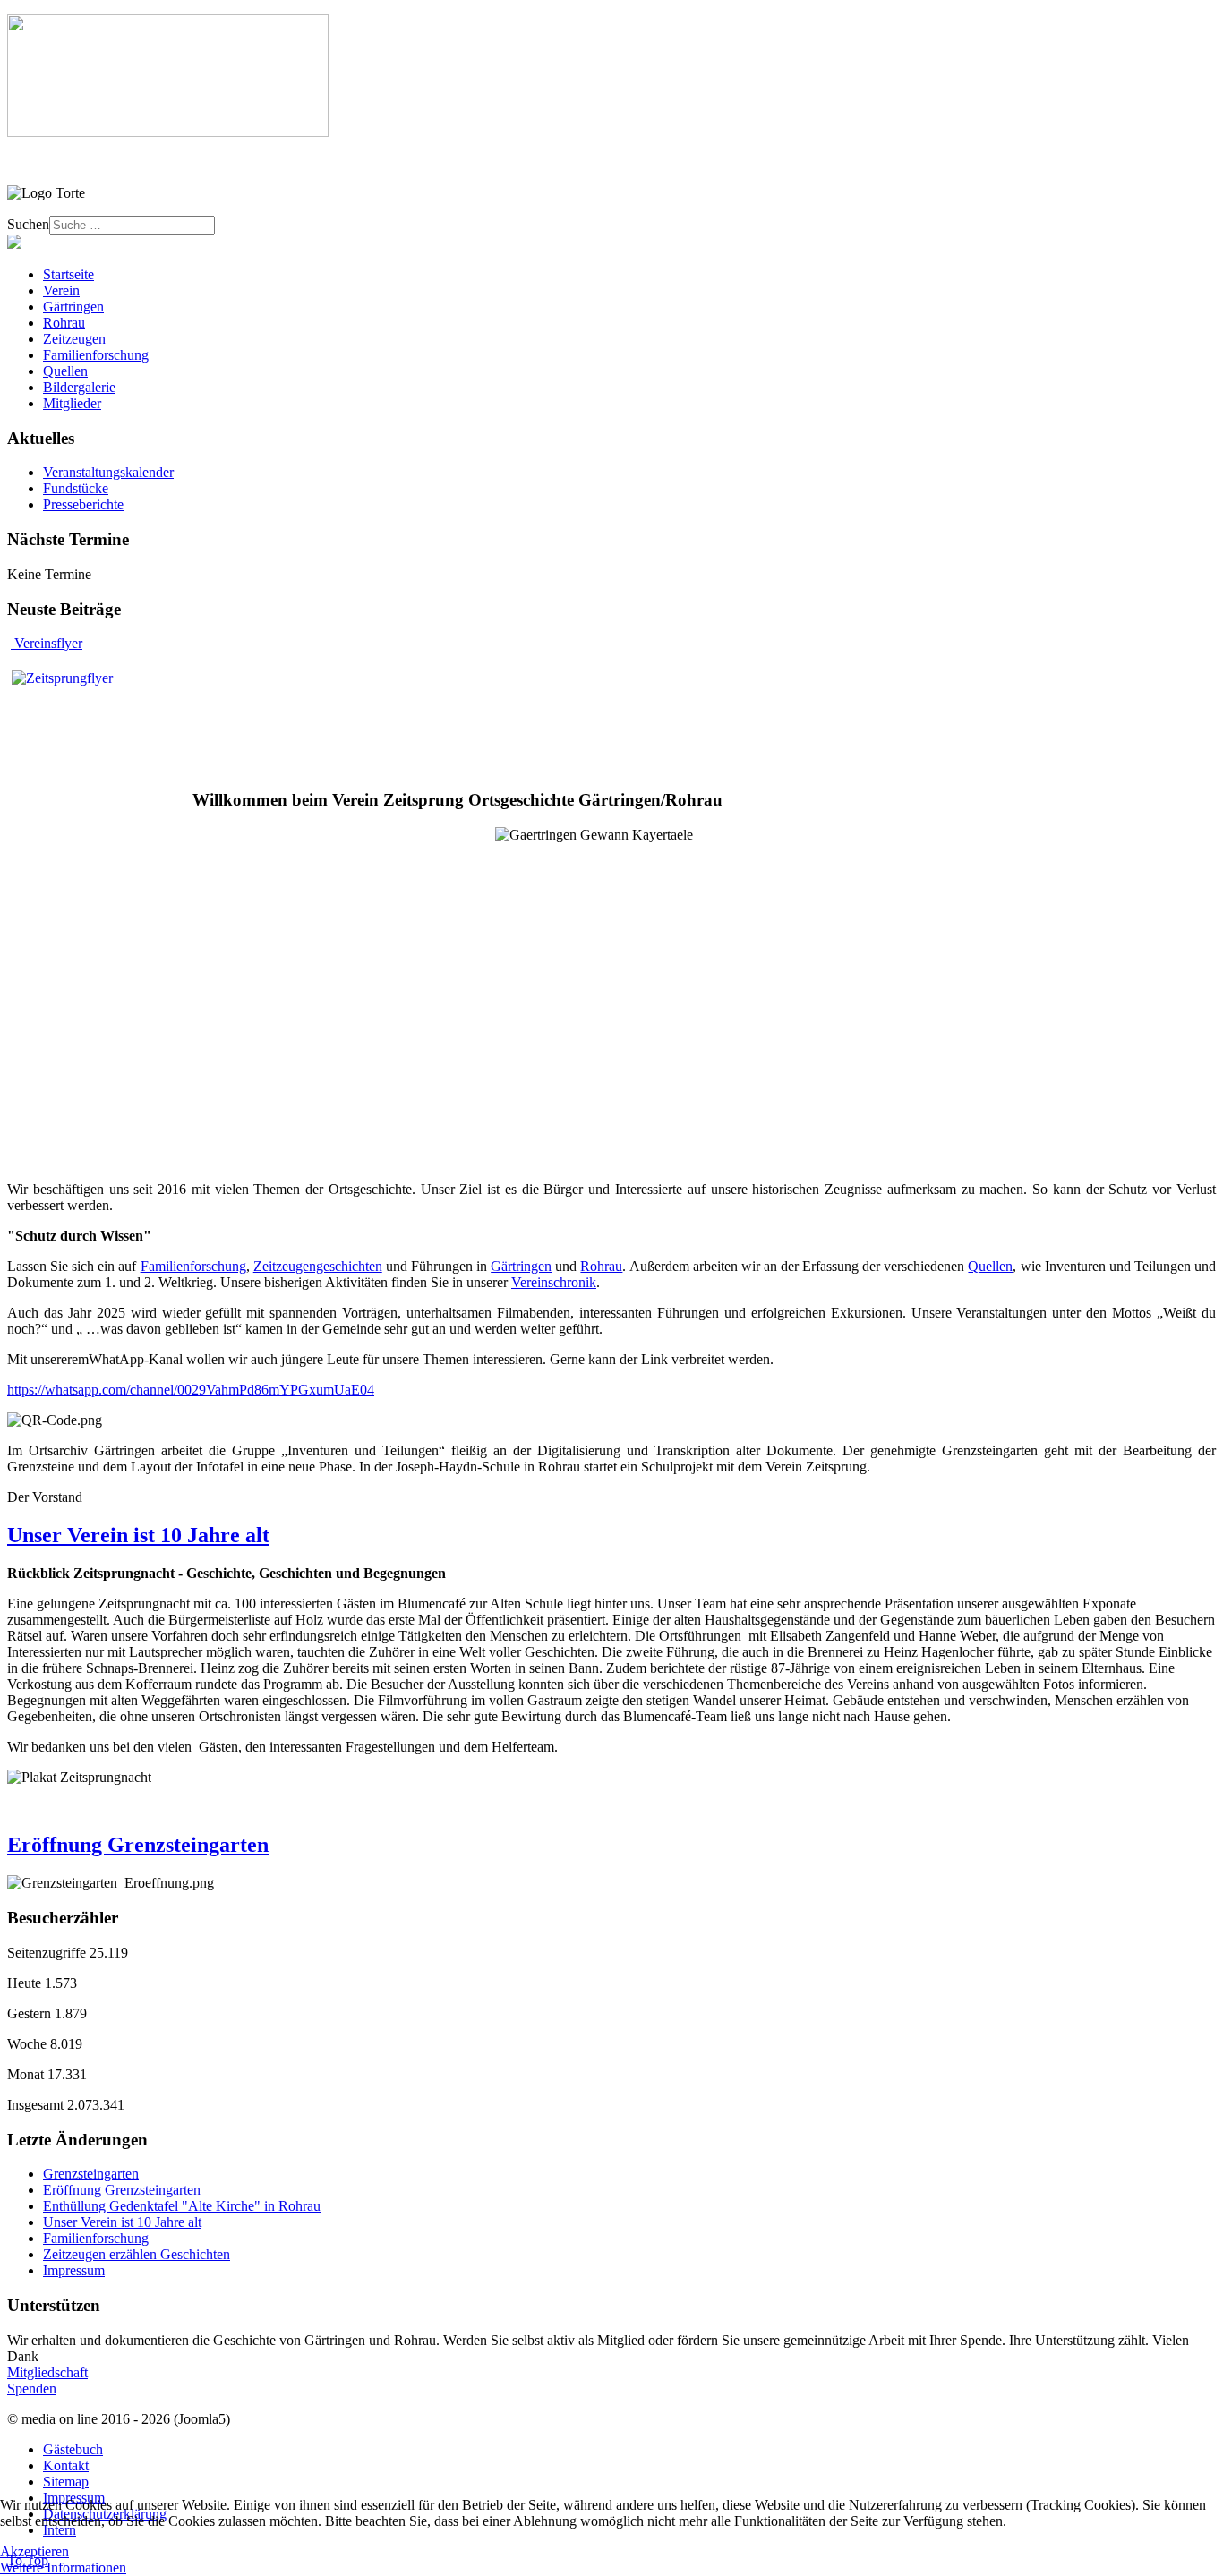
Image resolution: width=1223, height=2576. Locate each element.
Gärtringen (521, 1266)
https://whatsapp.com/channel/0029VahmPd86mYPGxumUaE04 (191, 1390)
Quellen (990, 1266)
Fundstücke (76, 488)
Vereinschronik (554, 1282)
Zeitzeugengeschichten (318, 1266)
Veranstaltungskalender (108, 472)
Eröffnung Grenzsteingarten (138, 1845)
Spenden (32, 2388)
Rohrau (601, 1266)
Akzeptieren (34, 2551)
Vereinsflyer (47, 643)
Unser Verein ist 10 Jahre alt (138, 1535)
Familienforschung (193, 1266)
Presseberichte (83, 504)
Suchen (28, 224)
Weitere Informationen (63, 2567)
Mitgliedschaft (47, 2372)
